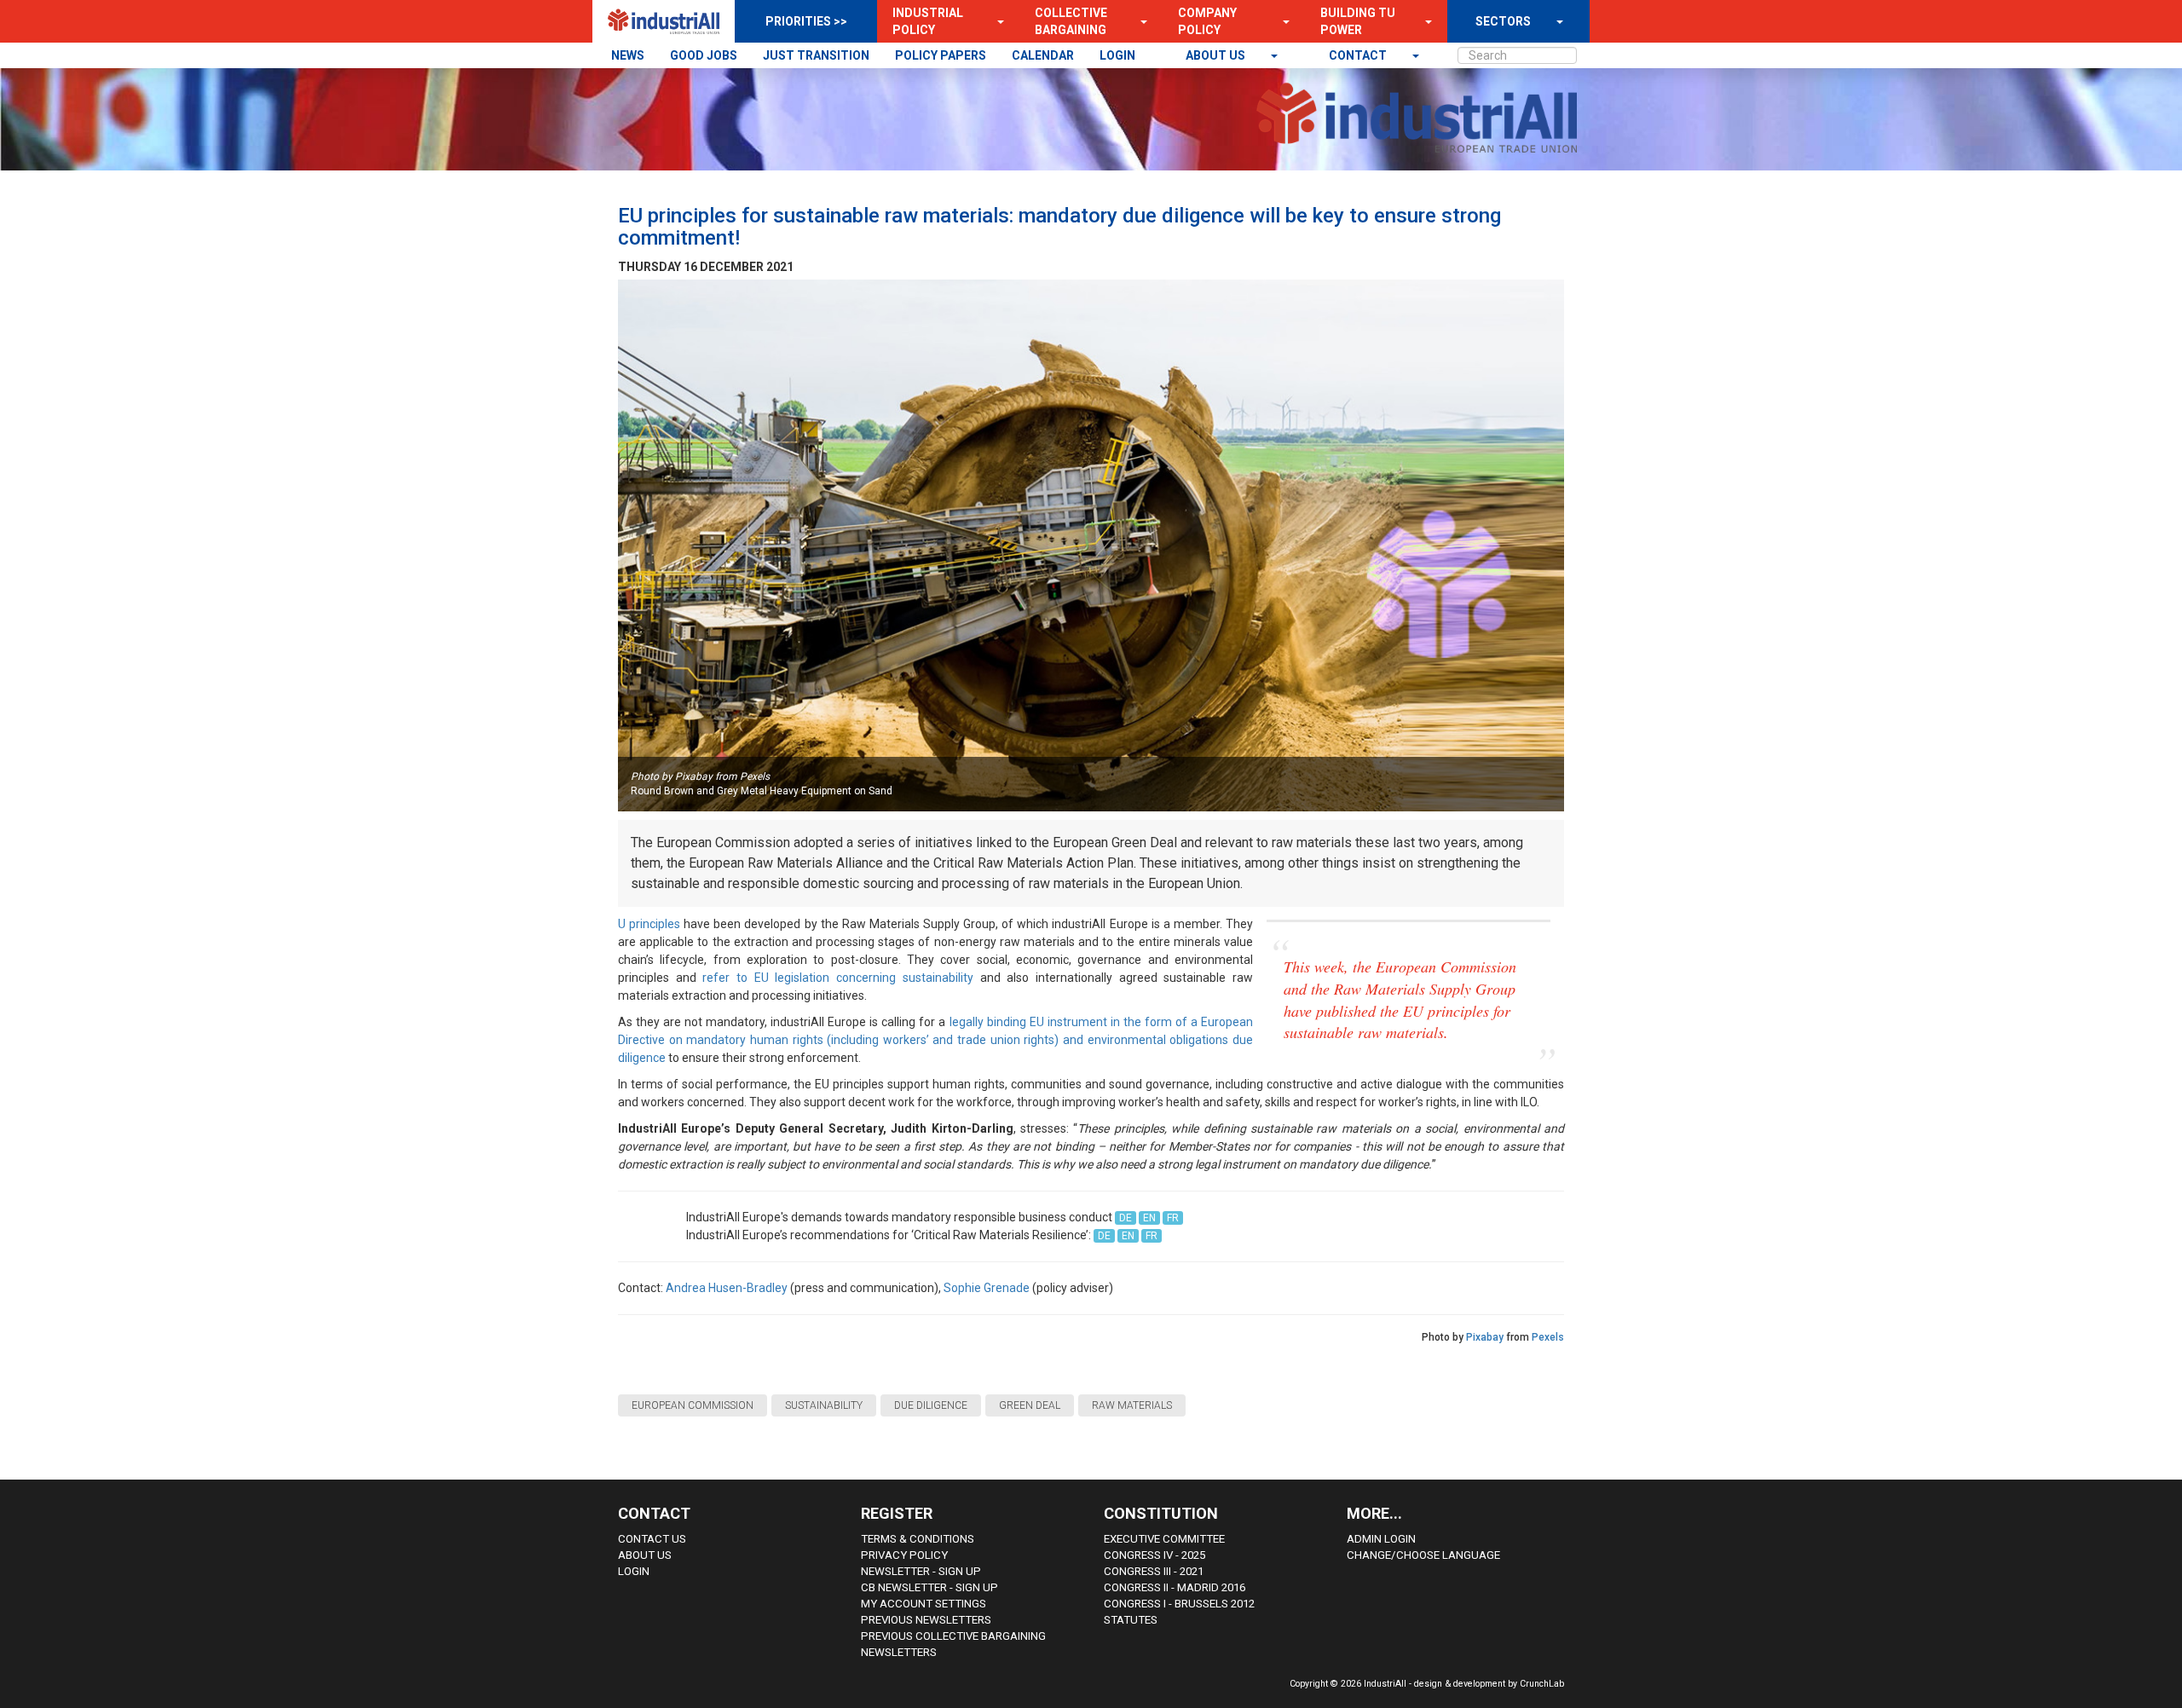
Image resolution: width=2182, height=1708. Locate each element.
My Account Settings (924, 1604)
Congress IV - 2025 (1154, 1555)
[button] (996, 21)
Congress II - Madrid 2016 (1175, 1587)
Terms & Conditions (918, 1539)
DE (1126, 1218)
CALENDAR (1043, 55)
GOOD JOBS (704, 55)
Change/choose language (1423, 1555)
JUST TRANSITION (816, 55)
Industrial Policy (928, 21)
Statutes (1131, 1620)
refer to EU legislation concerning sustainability (837, 978)
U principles (649, 924)
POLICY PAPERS (941, 55)
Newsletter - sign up (921, 1571)
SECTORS (1503, 21)
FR (1173, 1218)
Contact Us (652, 1539)
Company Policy (1207, 21)
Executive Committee (1164, 1539)
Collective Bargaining (1071, 21)
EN (1149, 1218)
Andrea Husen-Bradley (727, 1288)
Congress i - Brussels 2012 (1179, 1604)
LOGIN (1117, 55)
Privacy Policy (904, 1555)
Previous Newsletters (926, 1620)
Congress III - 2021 (1154, 1571)
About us (1217, 55)
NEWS (628, 55)
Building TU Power (1358, 21)
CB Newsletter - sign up (929, 1587)
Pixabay (1485, 1337)
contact (1359, 55)
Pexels (1548, 1337)
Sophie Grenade (987, 1288)
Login (634, 1571)
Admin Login (1381, 1539)
